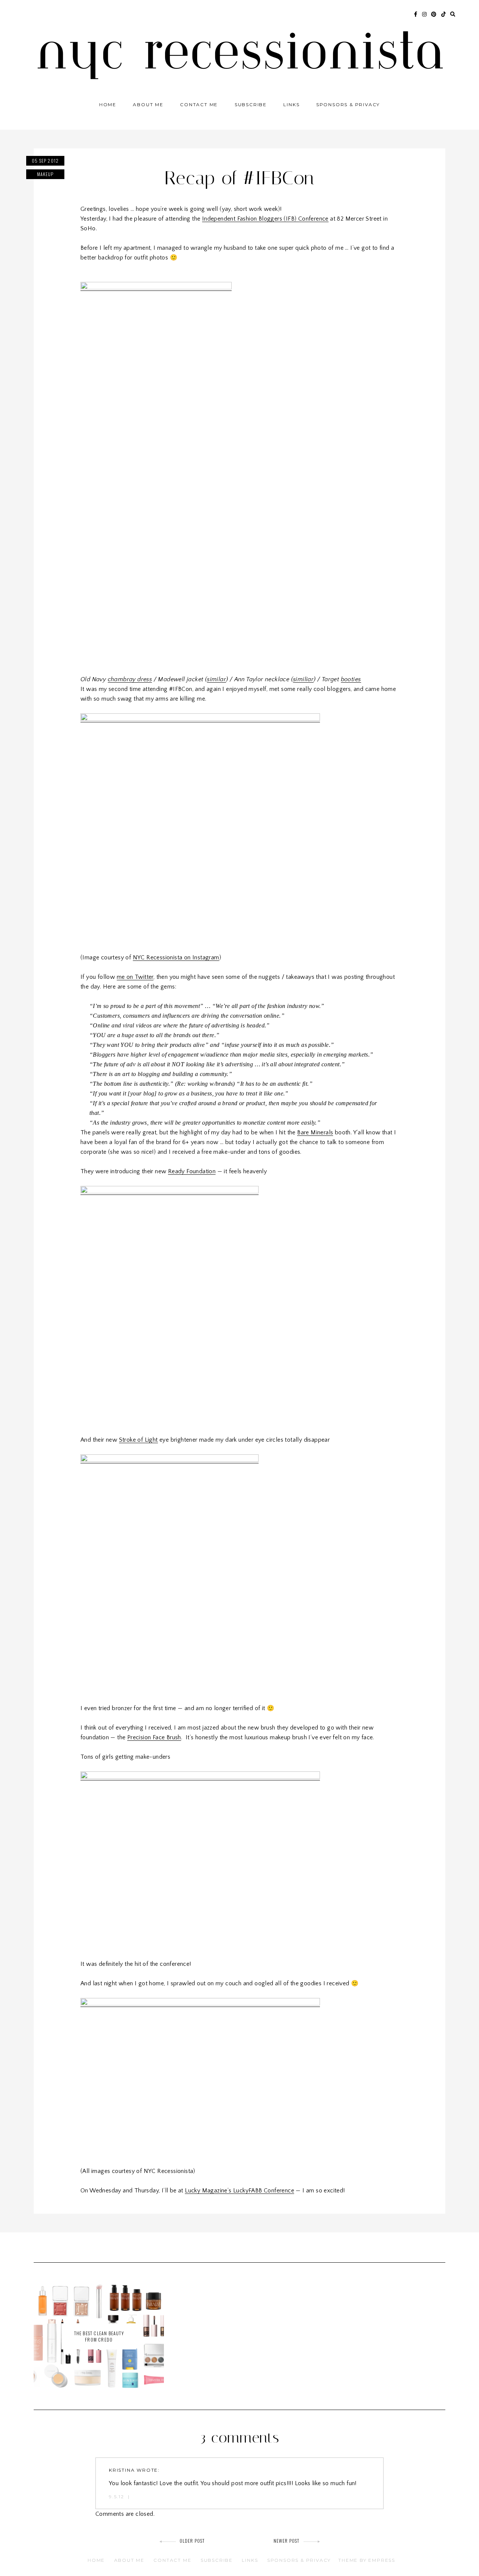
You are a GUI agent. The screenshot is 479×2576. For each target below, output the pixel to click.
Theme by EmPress (367, 2560)
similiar (303, 679)
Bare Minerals (315, 1132)
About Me (148, 104)
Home (108, 104)
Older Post (192, 2541)
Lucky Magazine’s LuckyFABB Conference (239, 2191)
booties (351, 679)
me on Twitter (135, 977)
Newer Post (287, 2541)
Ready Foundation (192, 1171)
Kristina (122, 2470)
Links (291, 104)
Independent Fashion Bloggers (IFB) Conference (265, 219)
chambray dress (130, 679)
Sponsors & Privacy (348, 104)
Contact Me (199, 104)
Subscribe (251, 104)
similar (216, 679)
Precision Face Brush (154, 1737)
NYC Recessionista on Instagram (176, 957)
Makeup (45, 174)
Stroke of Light (138, 1440)
